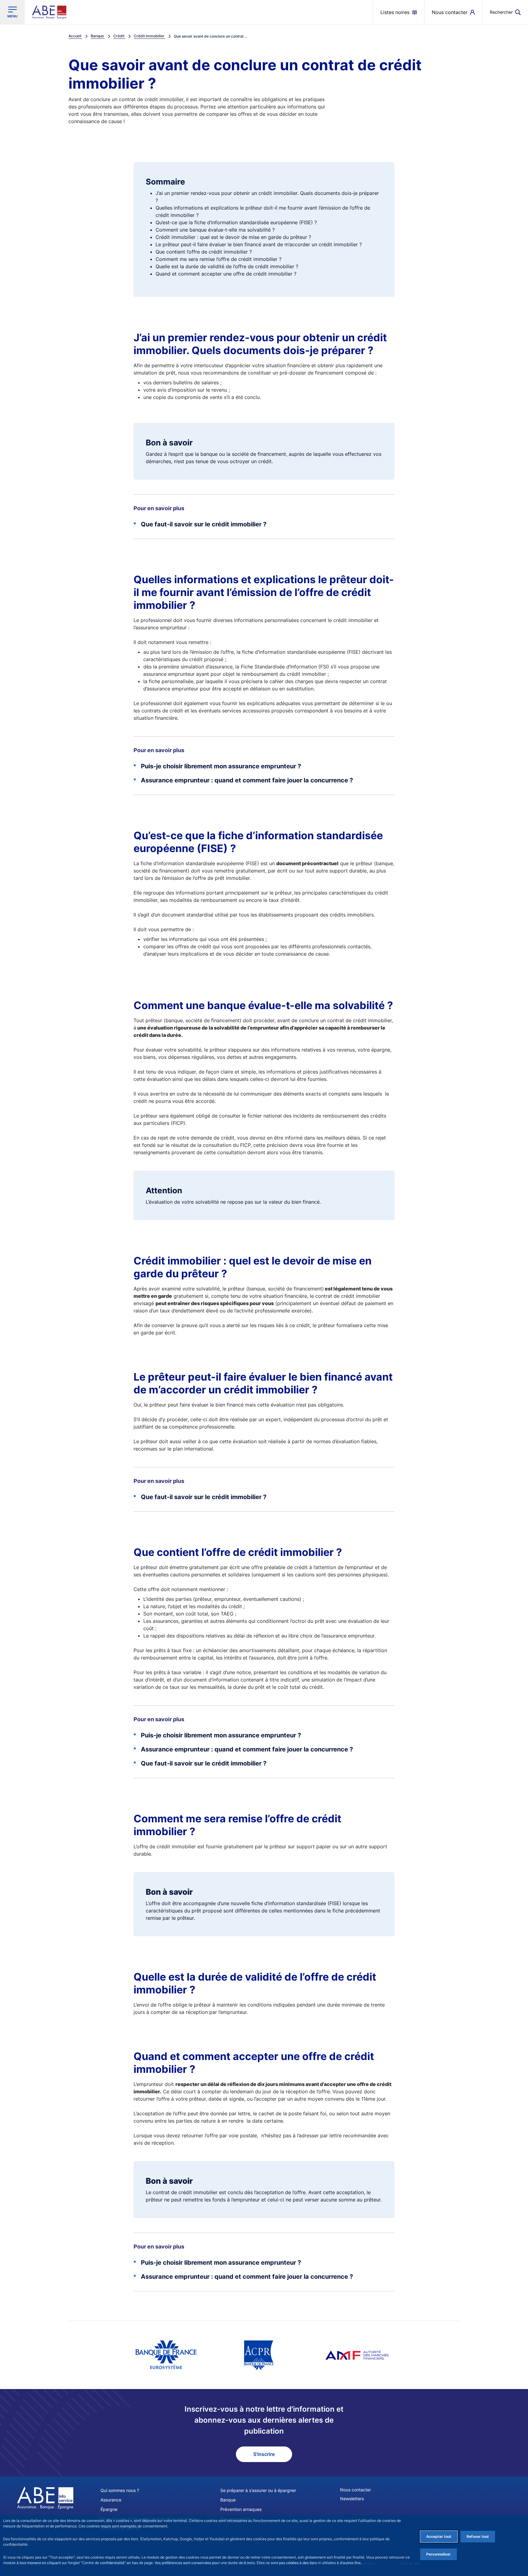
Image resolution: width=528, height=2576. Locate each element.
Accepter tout (439, 2536)
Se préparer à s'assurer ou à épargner (258, 2490)
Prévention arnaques (241, 2509)
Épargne (109, 2509)
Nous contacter (356, 2490)
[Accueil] (45, 2498)
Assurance (111, 2500)
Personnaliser (438, 2554)
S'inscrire (264, 2454)
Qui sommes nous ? (120, 2490)
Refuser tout (478, 2536)
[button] (505, 12)
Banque (228, 2500)
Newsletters (352, 2499)
